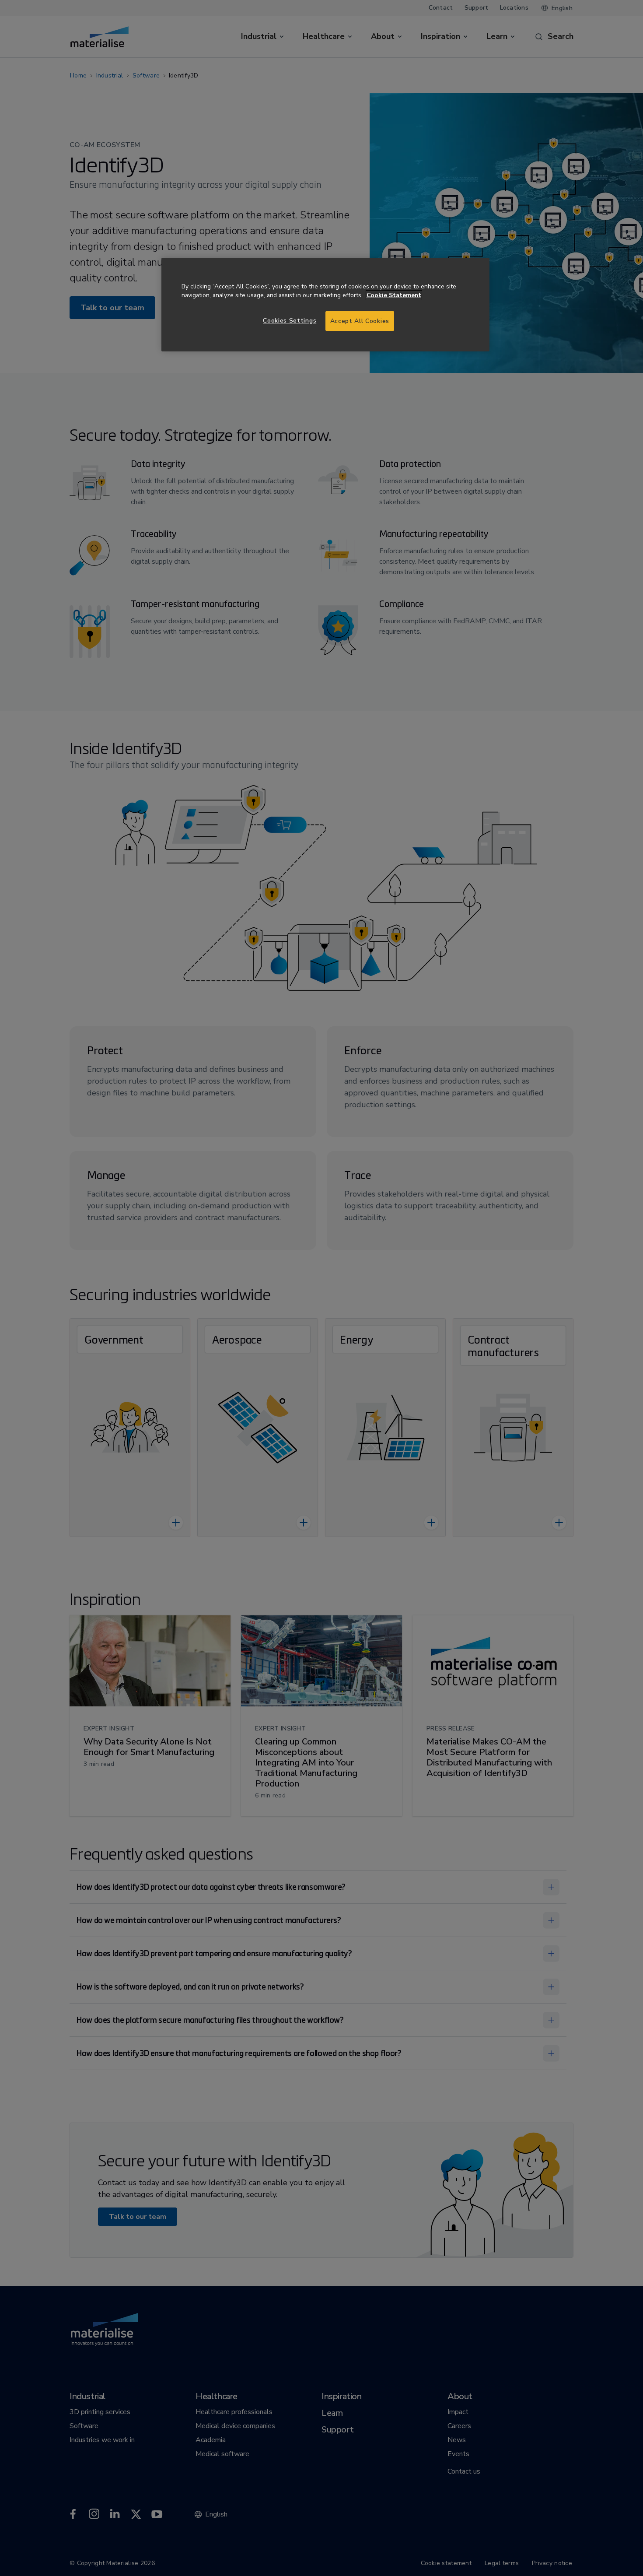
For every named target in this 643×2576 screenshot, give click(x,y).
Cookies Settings (290, 321)
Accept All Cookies (360, 321)
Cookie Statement (394, 295)
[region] (325, 305)
